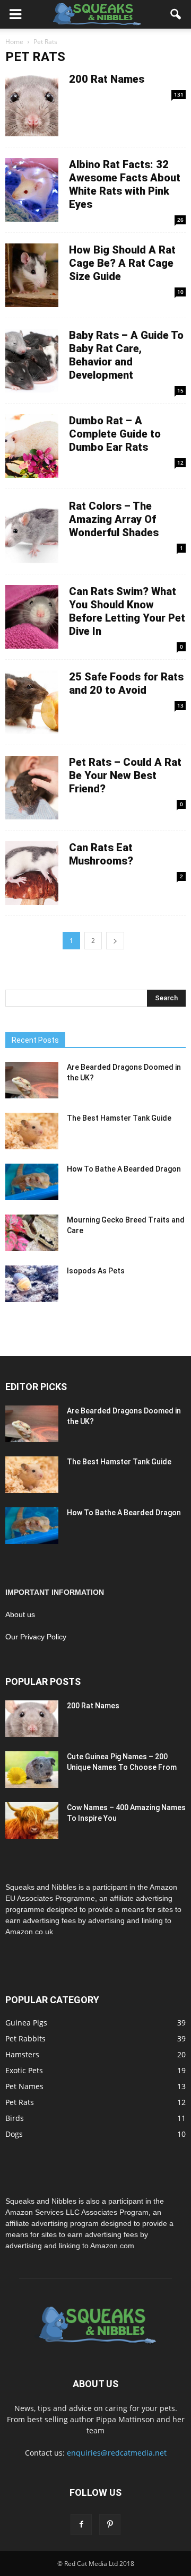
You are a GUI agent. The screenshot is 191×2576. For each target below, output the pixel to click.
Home (14, 42)
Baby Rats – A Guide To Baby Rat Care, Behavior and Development (126, 355)
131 (179, 94)
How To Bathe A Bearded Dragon (124, 1169)
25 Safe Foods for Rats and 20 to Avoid (126, 683)
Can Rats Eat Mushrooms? (101, 854)
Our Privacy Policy (36, 1637)
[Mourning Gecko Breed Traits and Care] (32, 1233)
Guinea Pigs (26, 2023)
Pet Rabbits (25, 2038)
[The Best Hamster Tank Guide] (32, 1131)
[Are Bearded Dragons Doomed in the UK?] (32, 1080)
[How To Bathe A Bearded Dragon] (32, 1182)
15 (180, 390)
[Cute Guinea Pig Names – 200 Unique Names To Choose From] (32, 1770)
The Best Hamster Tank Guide (119, 1118)
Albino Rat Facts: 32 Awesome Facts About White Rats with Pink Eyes (125, 184)
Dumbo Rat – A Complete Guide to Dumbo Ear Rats (115, 434)
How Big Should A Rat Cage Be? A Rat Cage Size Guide (122, 263)
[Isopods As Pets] (32, 1284)
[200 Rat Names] (32, 1719)
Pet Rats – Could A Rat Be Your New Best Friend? (125, 775)
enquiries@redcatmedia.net (117, 2453)
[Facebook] (81, 2525)
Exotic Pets (24, 2070)
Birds (15, 2118)
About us (20, 1614)
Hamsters (22, 2054)
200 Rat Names (107, 79)
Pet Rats (20, 2102)
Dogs (14, 2134)
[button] (176, 14)
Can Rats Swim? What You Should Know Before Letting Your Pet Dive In (127, 611)
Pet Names (24, 2086)
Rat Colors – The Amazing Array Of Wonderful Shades (114, 519)
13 (180, 705)
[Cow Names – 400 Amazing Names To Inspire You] (32, 1820)
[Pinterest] (110, 2525)
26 (180, 220)
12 (180, 462)
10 (180, 292)
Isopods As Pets (96, 1271)
